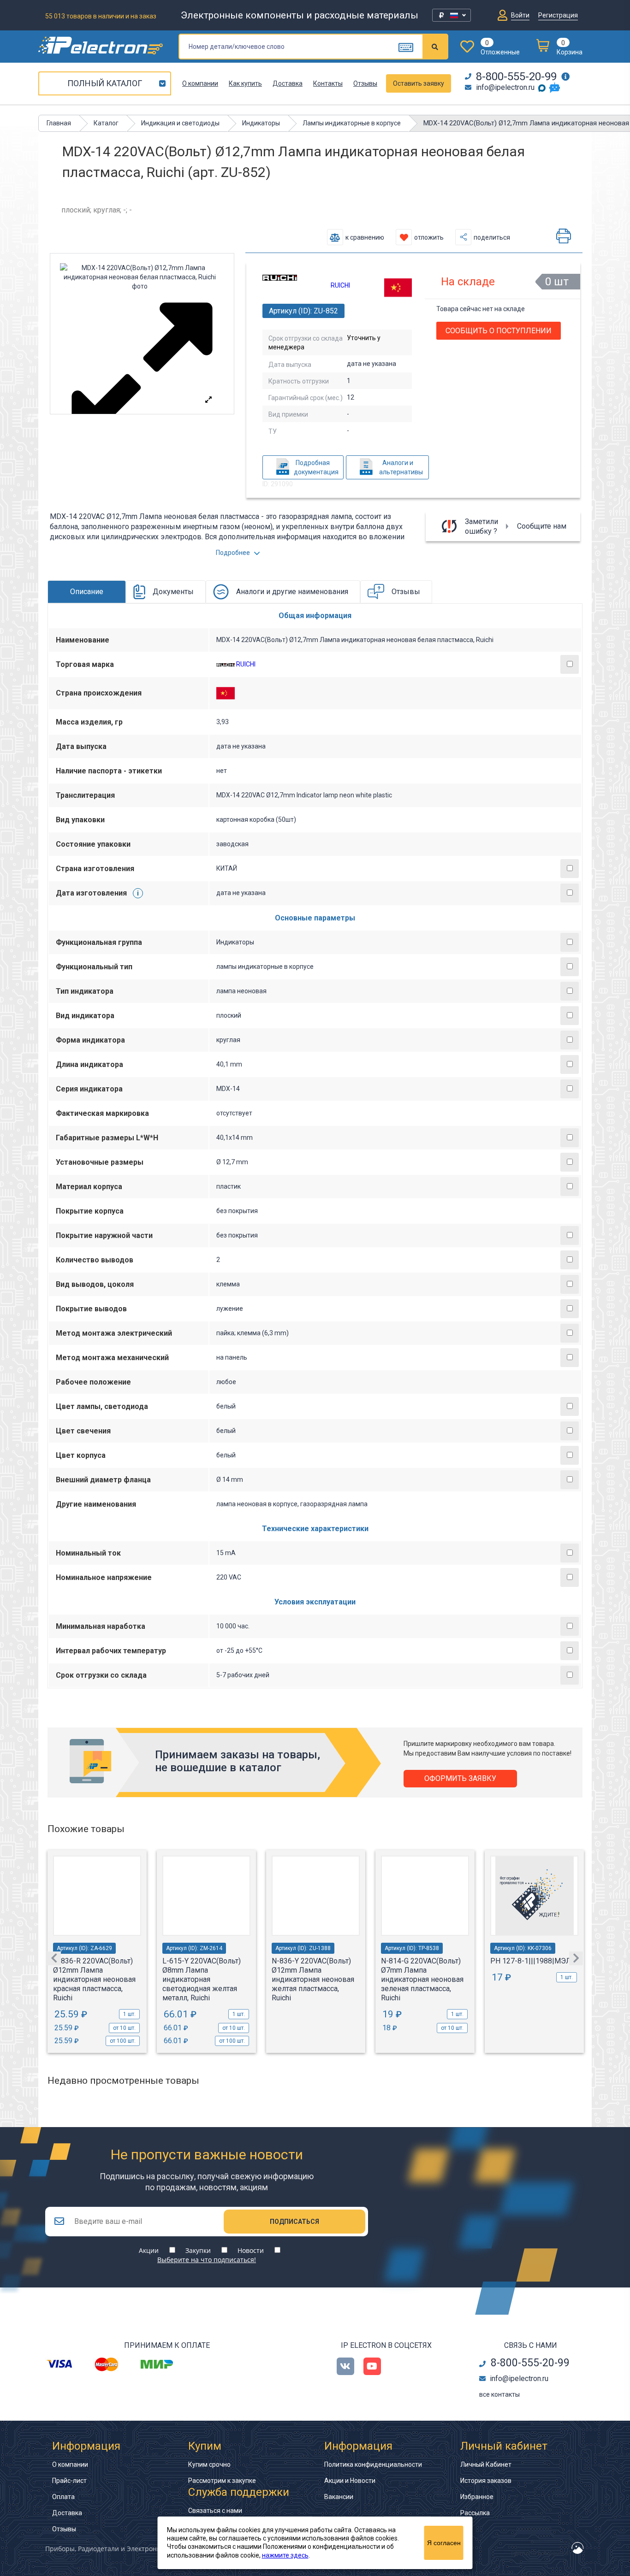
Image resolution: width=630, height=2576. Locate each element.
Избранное (477, 2497)
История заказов (486, 2481)
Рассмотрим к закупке (222, 2481)
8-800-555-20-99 (516, 77)
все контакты (499, 2394)
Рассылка (475, 2513)
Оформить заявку (460, 1778)
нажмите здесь (285, 2555)
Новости (251, 2250)
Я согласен (444, 2543)
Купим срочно (209, 2464)
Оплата (63, 2497)
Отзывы (365, 83)
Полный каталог (105, 83)
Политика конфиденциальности (373, 2464)
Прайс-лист (69, 2481)
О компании (200, 83)
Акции (149, 2250)
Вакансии (339, 2497)
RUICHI (340, 285)
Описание (87, 592)
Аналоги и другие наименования (292, 592)
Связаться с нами (215, 2511)
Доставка (288, 83)
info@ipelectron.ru (505, 87)
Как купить (245, 83)
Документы (173, 592)
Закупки (198, 2250)
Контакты (328, 83)
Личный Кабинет (486, 2464)
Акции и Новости (350, 2481)
